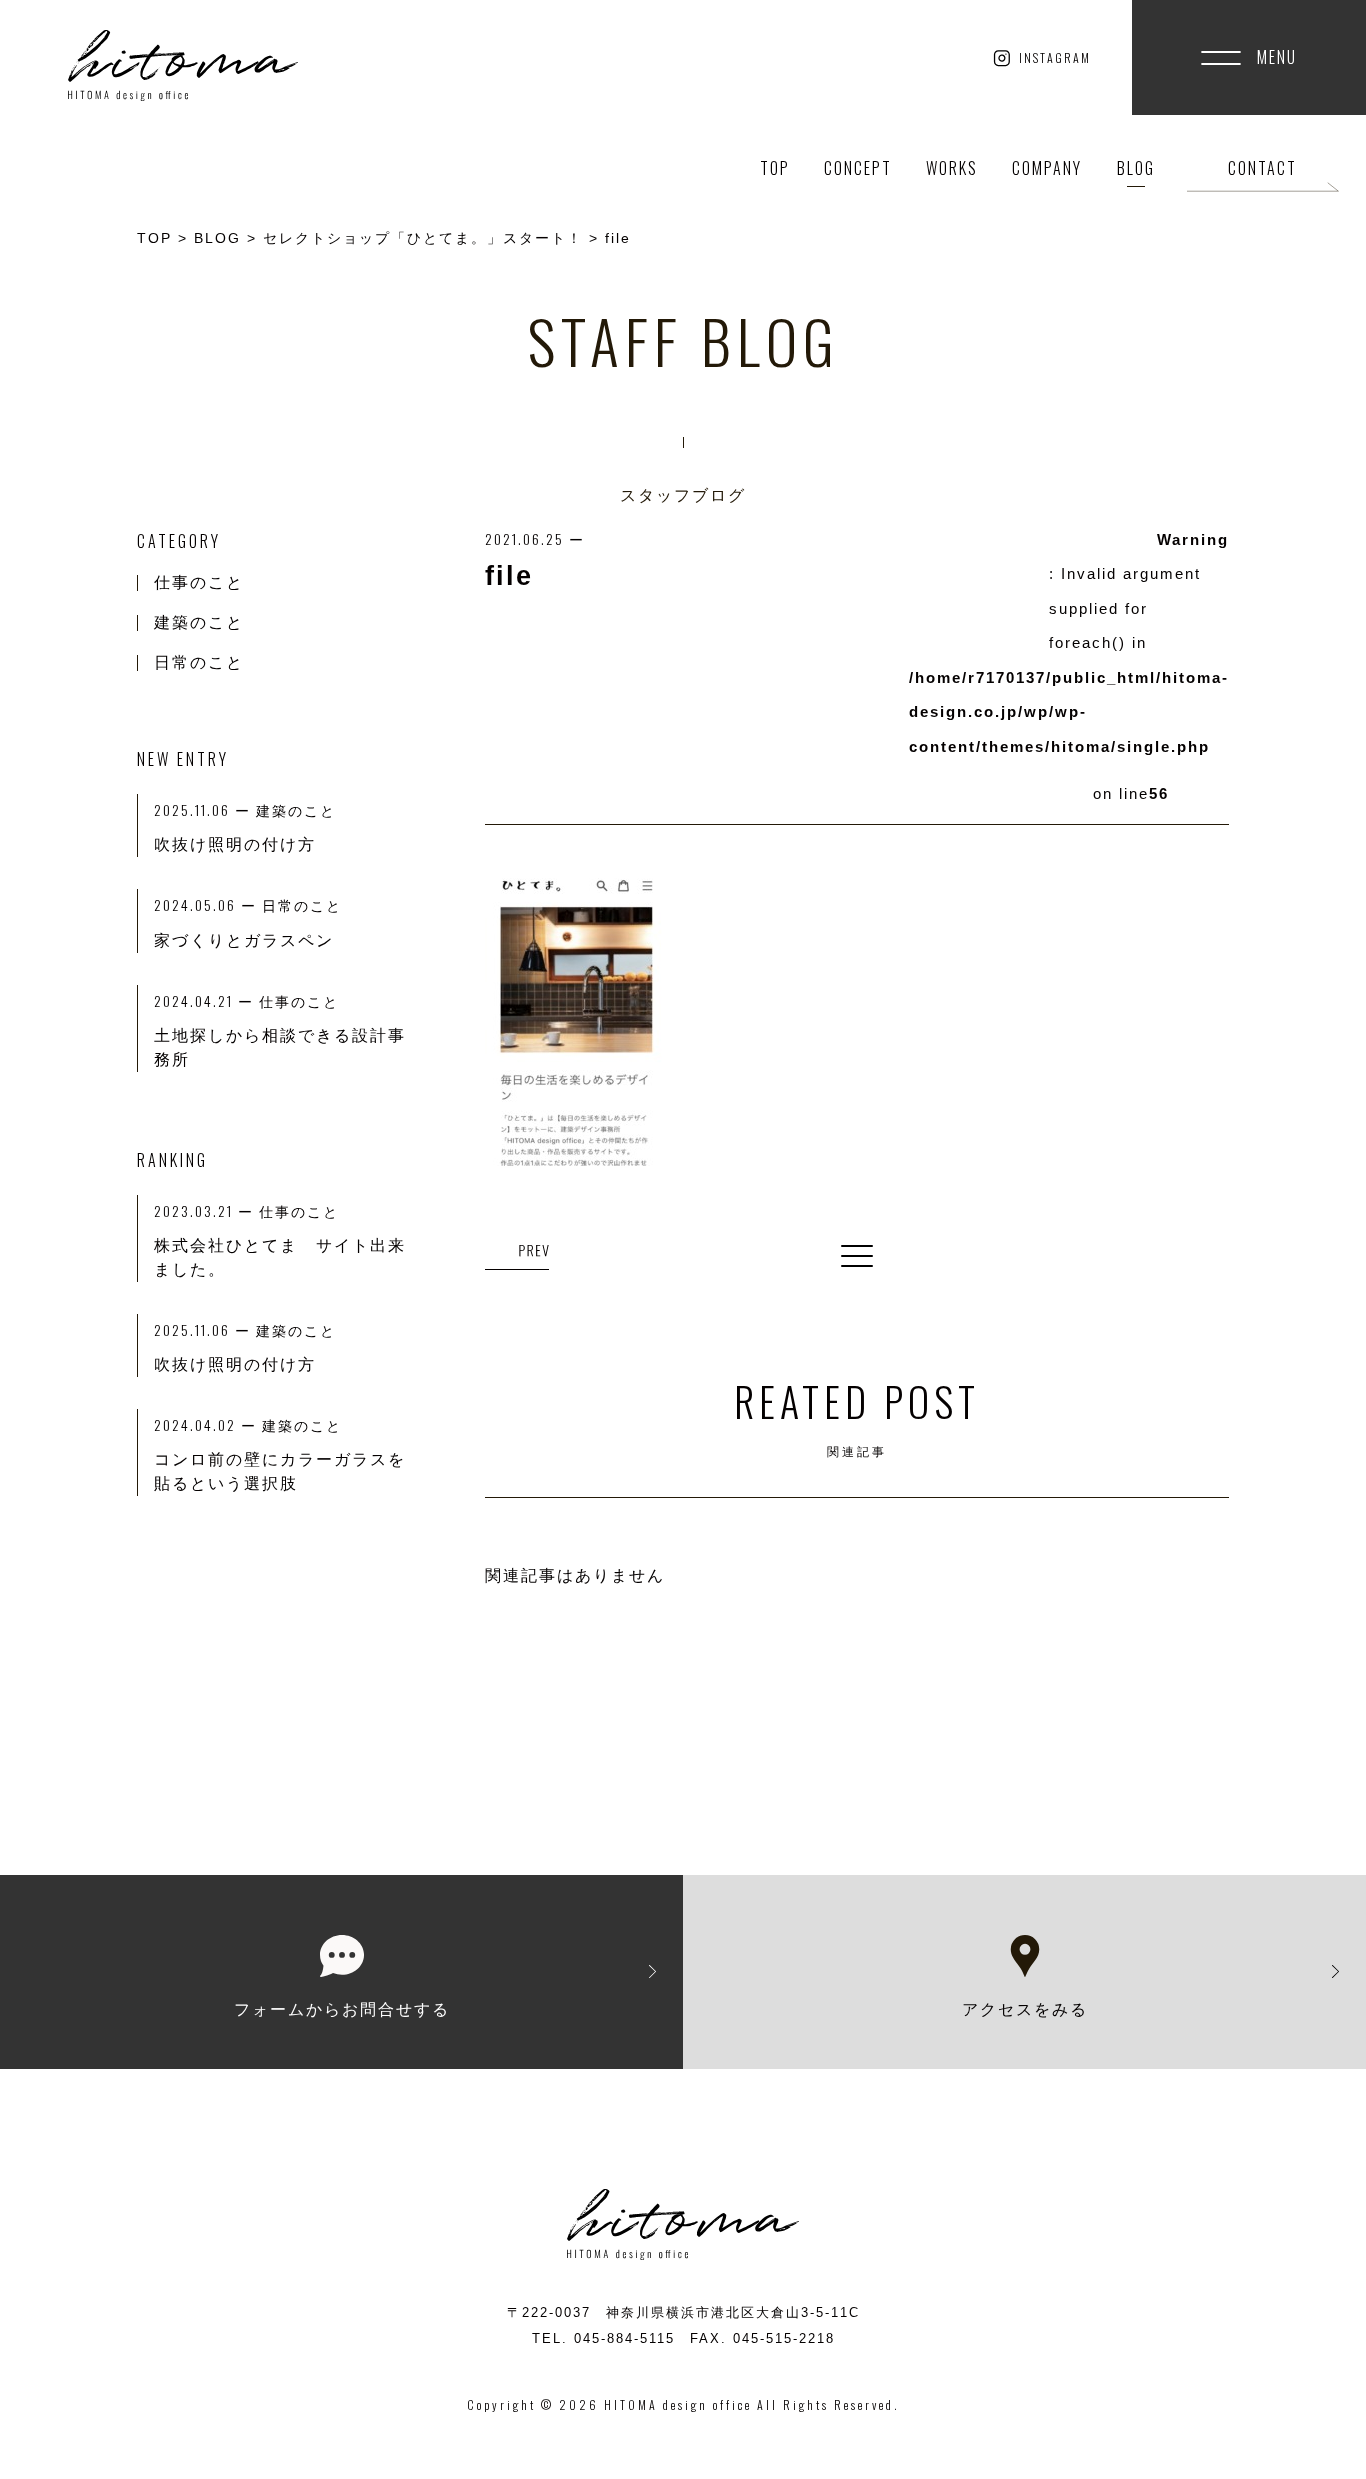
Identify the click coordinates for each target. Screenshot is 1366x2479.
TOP (775, 168)
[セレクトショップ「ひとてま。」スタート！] (517, 1252)
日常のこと (199, 662)
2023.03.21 (206, 1210)
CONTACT (1262, 168)
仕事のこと (199, 582)
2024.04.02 (208, 1424)
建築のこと (199, 622)
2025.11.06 (205, 1329)
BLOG (1136, 168)
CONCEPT (858, 168)
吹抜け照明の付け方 (235, 1364)
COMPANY (1047, 168)
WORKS (952, 168)
